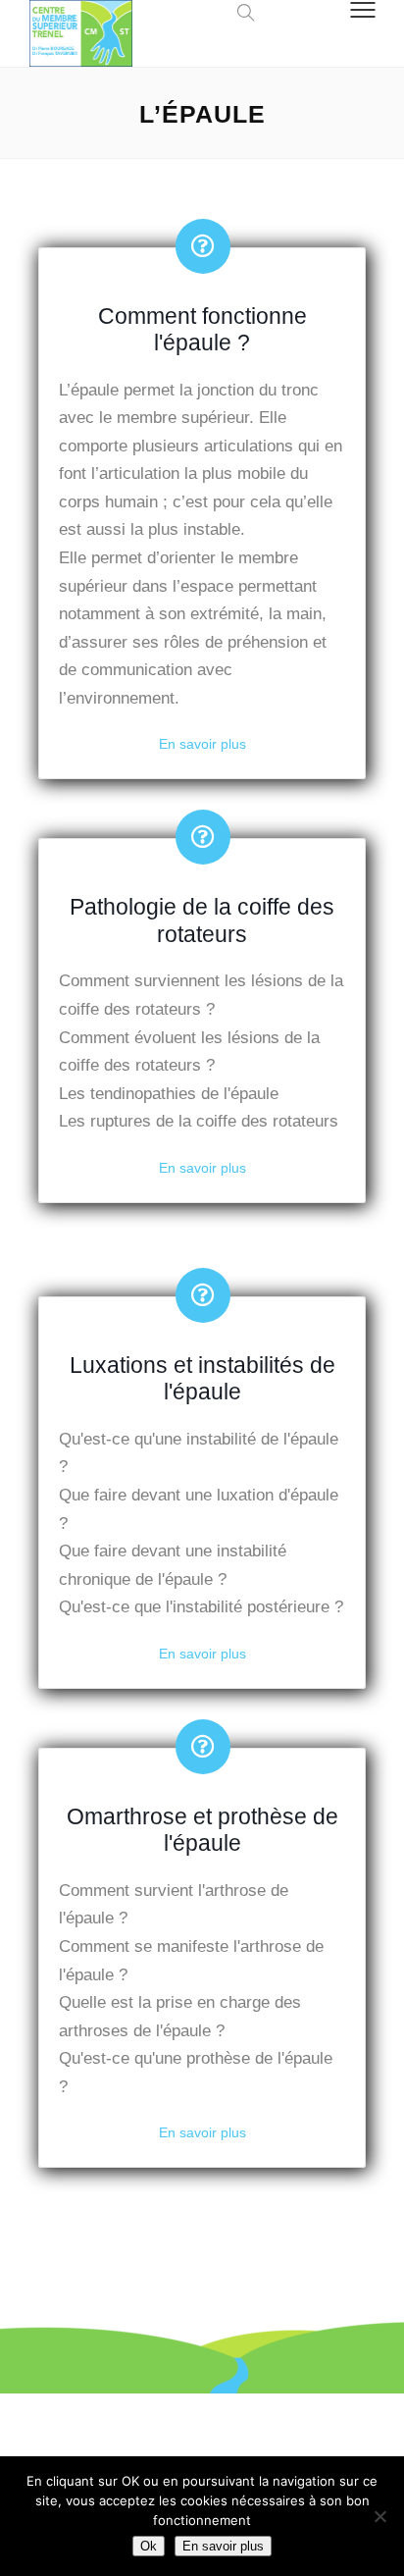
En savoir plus (202, 744)
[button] (241, 12)
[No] (379, 2516)
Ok (149, 2546)
